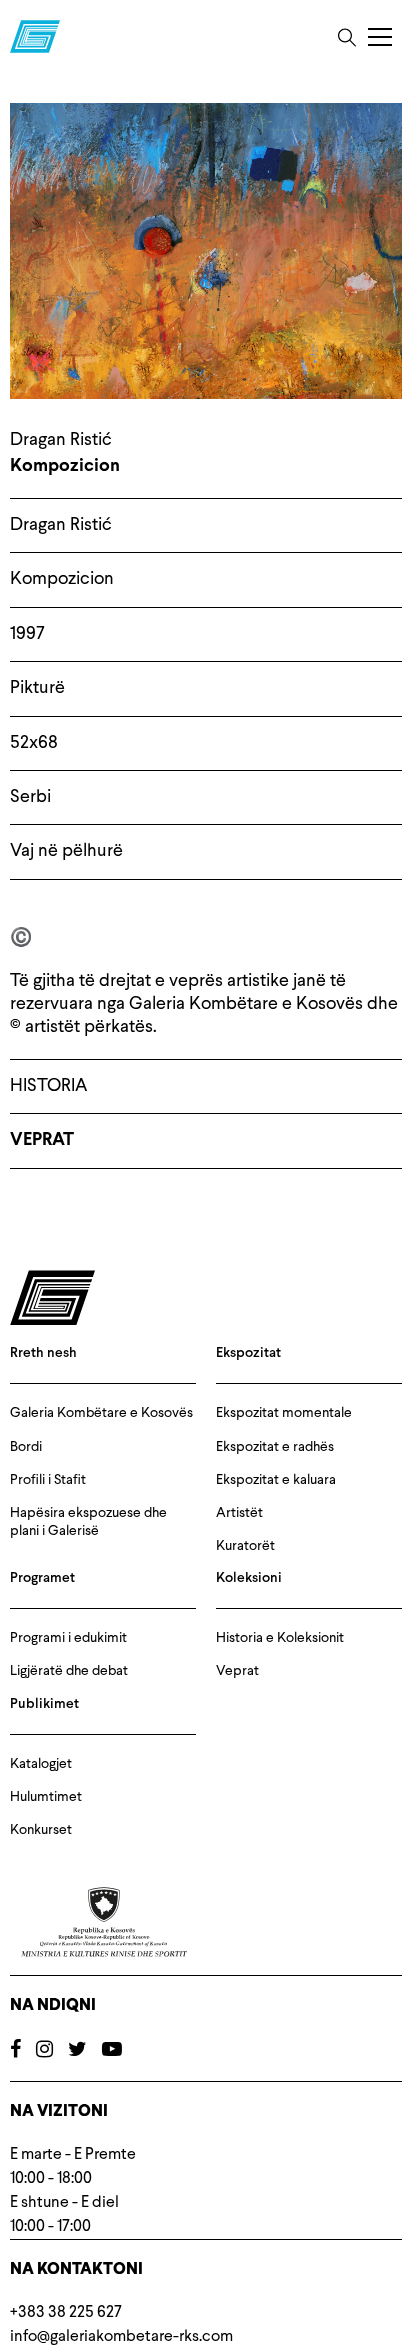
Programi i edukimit (68, 1638)
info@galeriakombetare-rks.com (121, 2337)
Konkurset (41, 1830)
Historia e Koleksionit (280, 1638)
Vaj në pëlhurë (66, 851)
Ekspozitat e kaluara (276, 1480)
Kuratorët (245, 1546)
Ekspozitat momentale (284, 1413)
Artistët (239, 1513)
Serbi (30, 797)
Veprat (42, 1140)
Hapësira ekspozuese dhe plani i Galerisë (88, 1522)
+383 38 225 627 (66, 2313)
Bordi (26, 1447)
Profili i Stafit (48, 1480)
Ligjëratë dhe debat (69, 1671)
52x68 (34, 743)
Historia (48, 1086)
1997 (27, 634)
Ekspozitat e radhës (275, 1447)
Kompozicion (62, 579)
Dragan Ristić (61, 525)
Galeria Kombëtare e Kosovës (101, 1413)
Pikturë (37, 688)
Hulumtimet (46, 1797)
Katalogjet (41, 1764)
